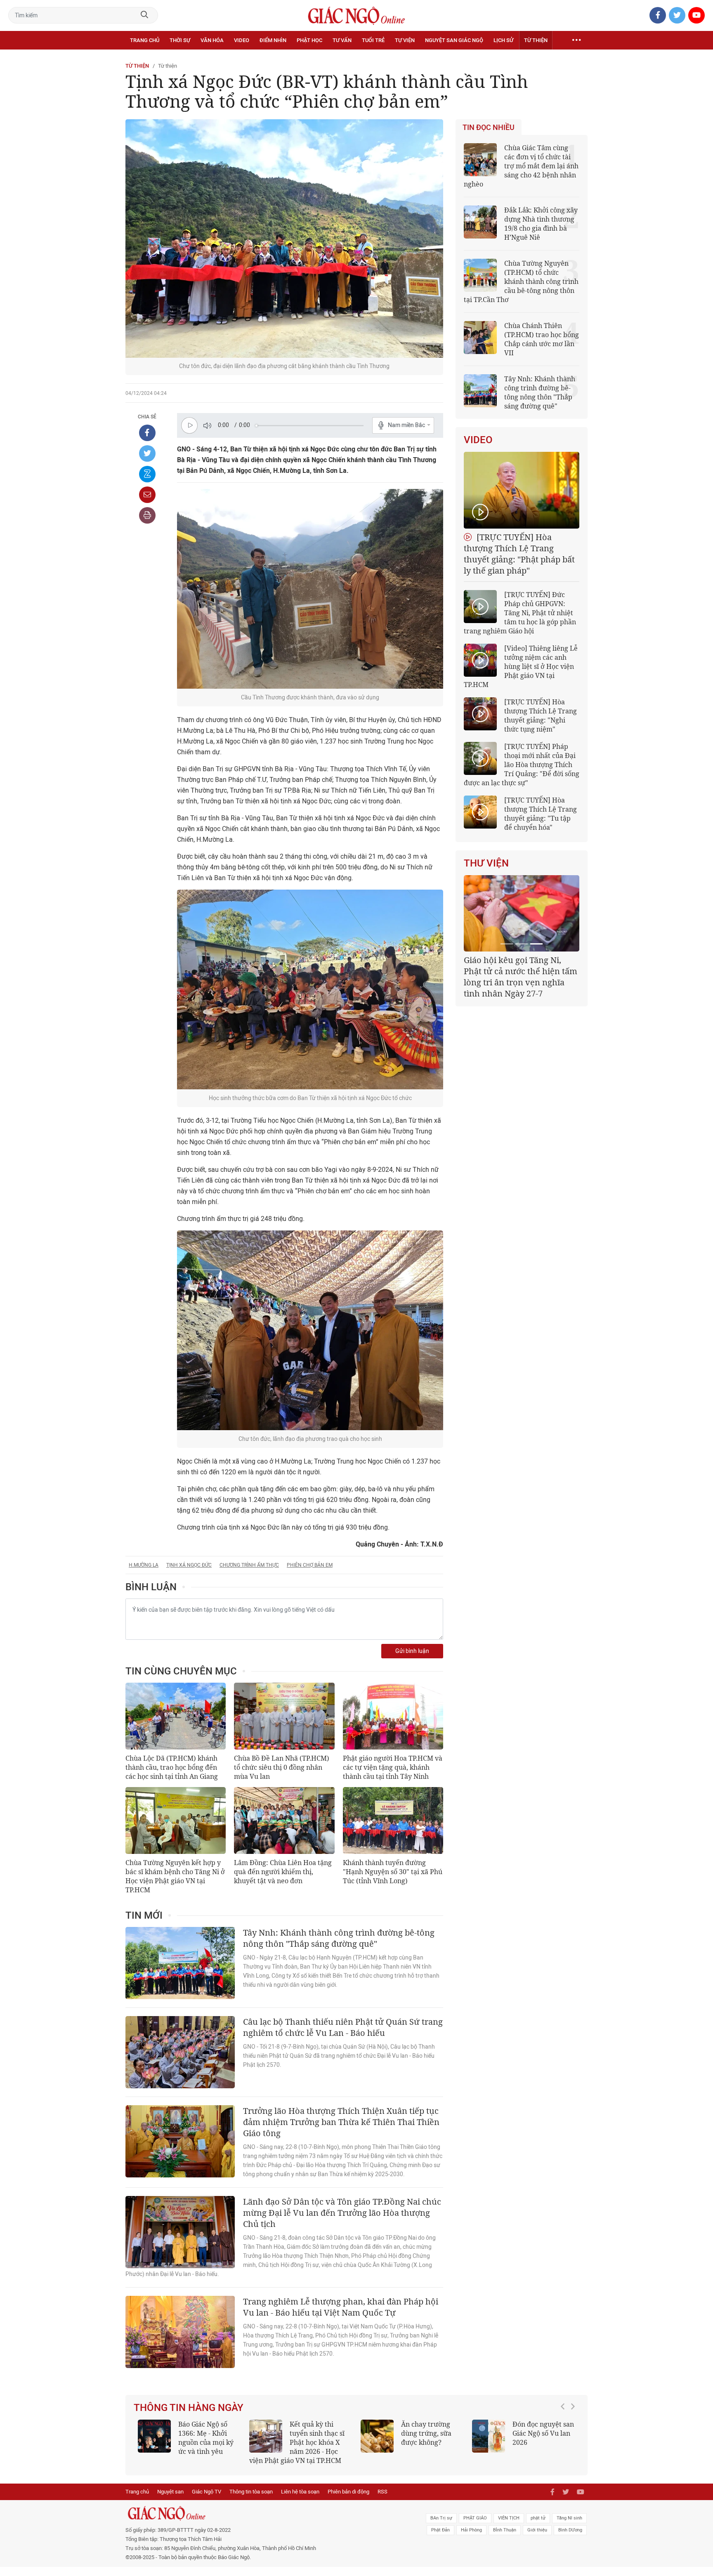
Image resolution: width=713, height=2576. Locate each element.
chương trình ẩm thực (249, 1565)
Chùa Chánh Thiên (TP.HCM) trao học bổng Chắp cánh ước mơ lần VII (542, 339)
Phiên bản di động (348, 2501)
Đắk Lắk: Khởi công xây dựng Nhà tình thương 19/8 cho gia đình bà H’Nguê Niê (541, 224)
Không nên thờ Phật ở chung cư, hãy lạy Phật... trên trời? (321, 2433)
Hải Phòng (471, 2539)
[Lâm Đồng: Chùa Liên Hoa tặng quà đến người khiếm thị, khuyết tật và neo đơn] (284, 1820)
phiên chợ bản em (310, 1565)
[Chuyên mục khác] (576, 40)
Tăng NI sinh (569, 2527)
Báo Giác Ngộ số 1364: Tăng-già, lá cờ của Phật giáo (429, 2433)
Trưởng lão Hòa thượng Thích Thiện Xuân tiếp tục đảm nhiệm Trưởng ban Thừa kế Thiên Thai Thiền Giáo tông (341, 2122)
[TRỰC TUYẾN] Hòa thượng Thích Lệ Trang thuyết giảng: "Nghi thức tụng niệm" (541, 715)
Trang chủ (145, 40)
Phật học (309, 40)
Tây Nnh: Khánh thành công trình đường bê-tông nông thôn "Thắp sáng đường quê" (339, 1938)
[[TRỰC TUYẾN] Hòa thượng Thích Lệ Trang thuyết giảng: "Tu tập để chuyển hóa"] (480, 812)
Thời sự (180, 40)
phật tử (538, 2527)
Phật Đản (440, 2539)
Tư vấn (342, 40)
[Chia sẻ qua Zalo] (147, 474)
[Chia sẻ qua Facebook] (147, 433)
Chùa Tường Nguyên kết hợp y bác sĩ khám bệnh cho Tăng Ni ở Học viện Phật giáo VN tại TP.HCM (175, 1876)
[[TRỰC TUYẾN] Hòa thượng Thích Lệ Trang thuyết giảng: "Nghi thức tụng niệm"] (480, 714)
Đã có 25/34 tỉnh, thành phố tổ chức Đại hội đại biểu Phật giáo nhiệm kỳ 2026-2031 (520, 971)
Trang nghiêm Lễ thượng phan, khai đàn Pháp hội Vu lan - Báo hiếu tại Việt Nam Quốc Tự (341, 2307)
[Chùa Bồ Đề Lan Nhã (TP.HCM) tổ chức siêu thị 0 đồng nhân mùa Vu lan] (284, 1716)
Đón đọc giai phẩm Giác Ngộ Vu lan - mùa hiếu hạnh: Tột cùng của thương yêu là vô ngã (189, 2442)
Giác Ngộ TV (207, 2501)
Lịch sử (503, 40)
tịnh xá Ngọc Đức (189, 1565)
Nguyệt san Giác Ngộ (454, 40)
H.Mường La (144, 1565)
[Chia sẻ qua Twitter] (147, 453)
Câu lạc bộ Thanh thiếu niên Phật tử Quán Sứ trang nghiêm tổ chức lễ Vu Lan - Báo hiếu (343, 2027)
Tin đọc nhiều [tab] (489, 128)
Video (242, 40)
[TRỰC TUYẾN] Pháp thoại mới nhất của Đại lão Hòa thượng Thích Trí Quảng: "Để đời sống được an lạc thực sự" (522, 765)
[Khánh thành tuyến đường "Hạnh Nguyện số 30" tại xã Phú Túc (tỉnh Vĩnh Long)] (393, 1820)
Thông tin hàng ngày (189, 2408)
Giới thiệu (537, 2539)
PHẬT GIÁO (475, 2527)
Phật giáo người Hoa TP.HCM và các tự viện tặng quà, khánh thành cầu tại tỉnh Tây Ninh (393, 1767)
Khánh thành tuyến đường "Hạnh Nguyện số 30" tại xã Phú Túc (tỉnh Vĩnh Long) (393, 1872)
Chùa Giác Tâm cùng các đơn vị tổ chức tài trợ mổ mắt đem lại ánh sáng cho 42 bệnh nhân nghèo (521, 166)
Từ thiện (536, 40)
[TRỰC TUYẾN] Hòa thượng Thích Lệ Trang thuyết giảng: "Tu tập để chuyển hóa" (541, 814)
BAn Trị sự (441, 2527)
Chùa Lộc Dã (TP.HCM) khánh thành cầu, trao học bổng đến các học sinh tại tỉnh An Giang (172, 1767)
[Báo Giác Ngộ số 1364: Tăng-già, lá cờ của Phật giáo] (377, 2436)
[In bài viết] (147, 515)
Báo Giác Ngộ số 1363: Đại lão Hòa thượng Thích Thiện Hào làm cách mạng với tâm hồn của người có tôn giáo (523, 2447)
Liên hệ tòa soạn (300, 2501)
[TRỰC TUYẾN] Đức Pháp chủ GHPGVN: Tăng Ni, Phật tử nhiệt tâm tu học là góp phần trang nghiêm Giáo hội (520, 613)
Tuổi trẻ (373, 40)
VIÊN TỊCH (509, 2527)
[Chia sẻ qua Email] (147, 495)
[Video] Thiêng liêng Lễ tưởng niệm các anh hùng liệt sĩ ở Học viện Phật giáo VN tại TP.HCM (521, 666)
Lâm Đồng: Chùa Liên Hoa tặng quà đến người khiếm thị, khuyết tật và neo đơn (283, 1872)
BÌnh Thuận (505, 2539)
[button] (565, 2443)
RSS (382, 2501)
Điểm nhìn (273, 40)
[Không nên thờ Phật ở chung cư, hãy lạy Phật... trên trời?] (266, 2436)
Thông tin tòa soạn (251, 2501)
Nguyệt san (170, 2501)
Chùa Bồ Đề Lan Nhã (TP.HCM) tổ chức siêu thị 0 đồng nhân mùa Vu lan (282, 1767)
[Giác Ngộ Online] (264, 2522)
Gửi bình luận (412, 1651)
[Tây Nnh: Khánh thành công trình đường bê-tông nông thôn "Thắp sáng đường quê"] (180, 1963)
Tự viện (405, 40)
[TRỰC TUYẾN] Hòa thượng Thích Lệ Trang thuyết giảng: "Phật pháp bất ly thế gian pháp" (519, 554)
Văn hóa (212, 40)
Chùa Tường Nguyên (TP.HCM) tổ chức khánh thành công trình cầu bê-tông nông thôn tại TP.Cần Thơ (521, 281)
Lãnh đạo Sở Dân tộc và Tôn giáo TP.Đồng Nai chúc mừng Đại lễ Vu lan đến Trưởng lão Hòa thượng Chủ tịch (342, 2213)
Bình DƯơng (570, 2539)
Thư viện (486, 863)
